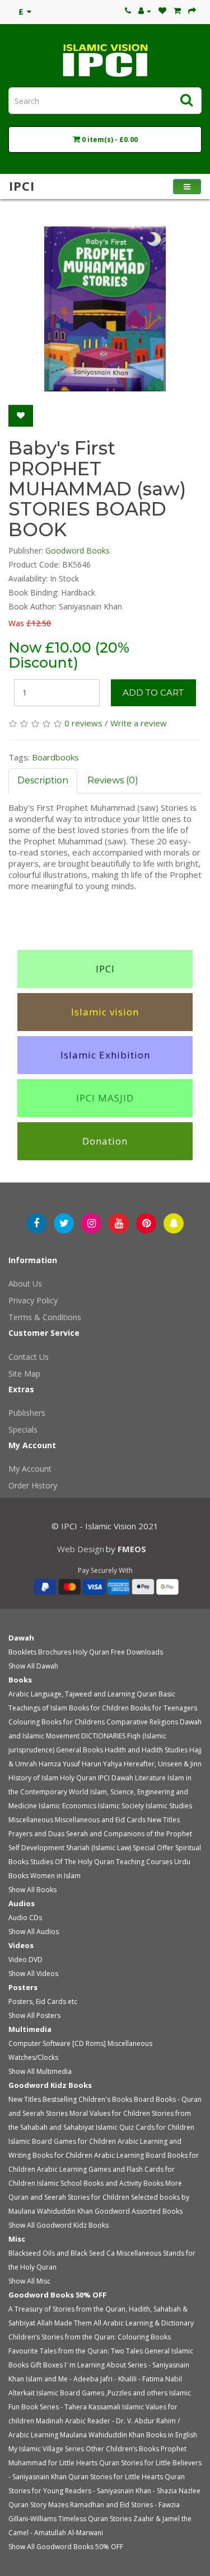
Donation (105, 1141)
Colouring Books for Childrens (57, 1722)
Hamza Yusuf (59, 1764)
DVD (36, 1960)
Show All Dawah (33, 1666)
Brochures (55, 1652)
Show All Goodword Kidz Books (59, 2225)
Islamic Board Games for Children (62, 2141)
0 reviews (83, 723)
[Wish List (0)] (162, 11)
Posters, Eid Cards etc (43, 2001)
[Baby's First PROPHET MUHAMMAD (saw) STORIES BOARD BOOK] (105, 309)
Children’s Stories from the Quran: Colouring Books (90, 2337)
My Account (30, 1469)
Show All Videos (33, 1974)
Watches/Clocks (33, 2057)
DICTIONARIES (103, 1736)
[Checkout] (192, 11)
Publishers (27, 1413)
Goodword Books (78, 550)
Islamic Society (121, 1806)
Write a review (139, 723)
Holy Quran (91, 1652)
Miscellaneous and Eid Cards (100, 1820)
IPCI (105, 969)
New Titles (164, 1820)
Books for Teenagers (164, 1708)
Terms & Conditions (45, 1317)
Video (18, 1960)
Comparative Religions (142, 1722)
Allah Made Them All (69, 2323)
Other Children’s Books (122, 2449)
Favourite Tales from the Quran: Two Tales (76, 2351)
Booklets (22, 1652)
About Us (25, 1284)
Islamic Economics (67, 1806)
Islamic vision (105, 1012)
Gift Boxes (46, 2365)
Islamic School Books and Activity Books (100, 2183)
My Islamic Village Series (46, 2449)
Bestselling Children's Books (87, 2099)
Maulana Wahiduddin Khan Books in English (129, 2435)
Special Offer (153, 1848)
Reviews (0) (113, 780)
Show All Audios (34, 1932)
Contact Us (29, 1357)
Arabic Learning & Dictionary (148, 2323)
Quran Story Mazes (38, 2505)
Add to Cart (153, 693)
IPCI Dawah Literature (132, 1778)
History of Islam (33, 1778)
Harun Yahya (102, 1764)
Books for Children (99, 1708)
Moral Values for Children (110, 2113)
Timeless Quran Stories (95, 2519)
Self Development (36, 1848)
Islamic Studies (169, 1806)
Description (43, 780)
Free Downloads (137, 1652)
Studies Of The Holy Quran (72, 1862)
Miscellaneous (31, 1820)
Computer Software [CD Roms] (57, 2043)
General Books (80, 1750)
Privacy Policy (33, 1300)
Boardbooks (55, 757)
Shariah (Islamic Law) (99, 1848)
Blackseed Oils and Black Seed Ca (62, 2253)
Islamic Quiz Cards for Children (145, 2127)
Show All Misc (29, 2281)
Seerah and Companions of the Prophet (129, 1834)
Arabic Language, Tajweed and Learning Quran (83, 1694)
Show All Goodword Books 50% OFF (66, 2547)
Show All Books (32, 1890)
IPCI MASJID (105, 1098)
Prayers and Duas (36, 1834)
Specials (23, 1429)
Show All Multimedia (40, 2071)
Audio (18, 1918)
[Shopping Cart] (177, 11)
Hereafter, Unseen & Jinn (163, 1764)
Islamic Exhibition (105, 1055)
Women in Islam (55, 1876)
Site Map (24, 1374)
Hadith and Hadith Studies (146, 1750)
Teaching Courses (144, 1862)
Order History (33, 1485)
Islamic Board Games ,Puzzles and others (102, 2393)
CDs (36, 1918)
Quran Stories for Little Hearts (116, 2477)
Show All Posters (34, 2015)
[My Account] (145, 11)
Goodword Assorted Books (139, 2211)
